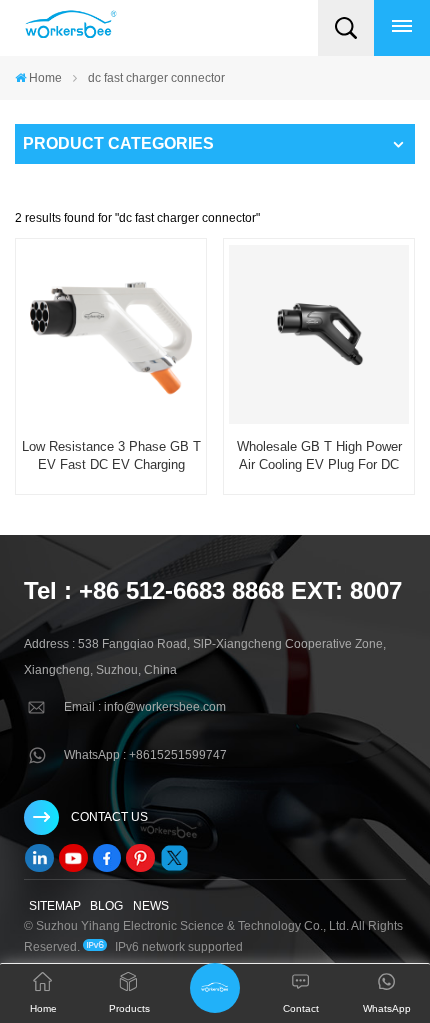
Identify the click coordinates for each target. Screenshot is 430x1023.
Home (45, 78)
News (151, 906)
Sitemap (55, 906)
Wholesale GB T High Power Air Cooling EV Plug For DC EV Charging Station (319, 456)
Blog (106, 906)
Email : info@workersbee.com (145, 707)
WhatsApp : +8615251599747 (145, 755)
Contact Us (109, 817)
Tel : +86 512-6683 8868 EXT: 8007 (213, 590)
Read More (110, 488)
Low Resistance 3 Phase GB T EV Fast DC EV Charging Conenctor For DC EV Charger (111, 456)
